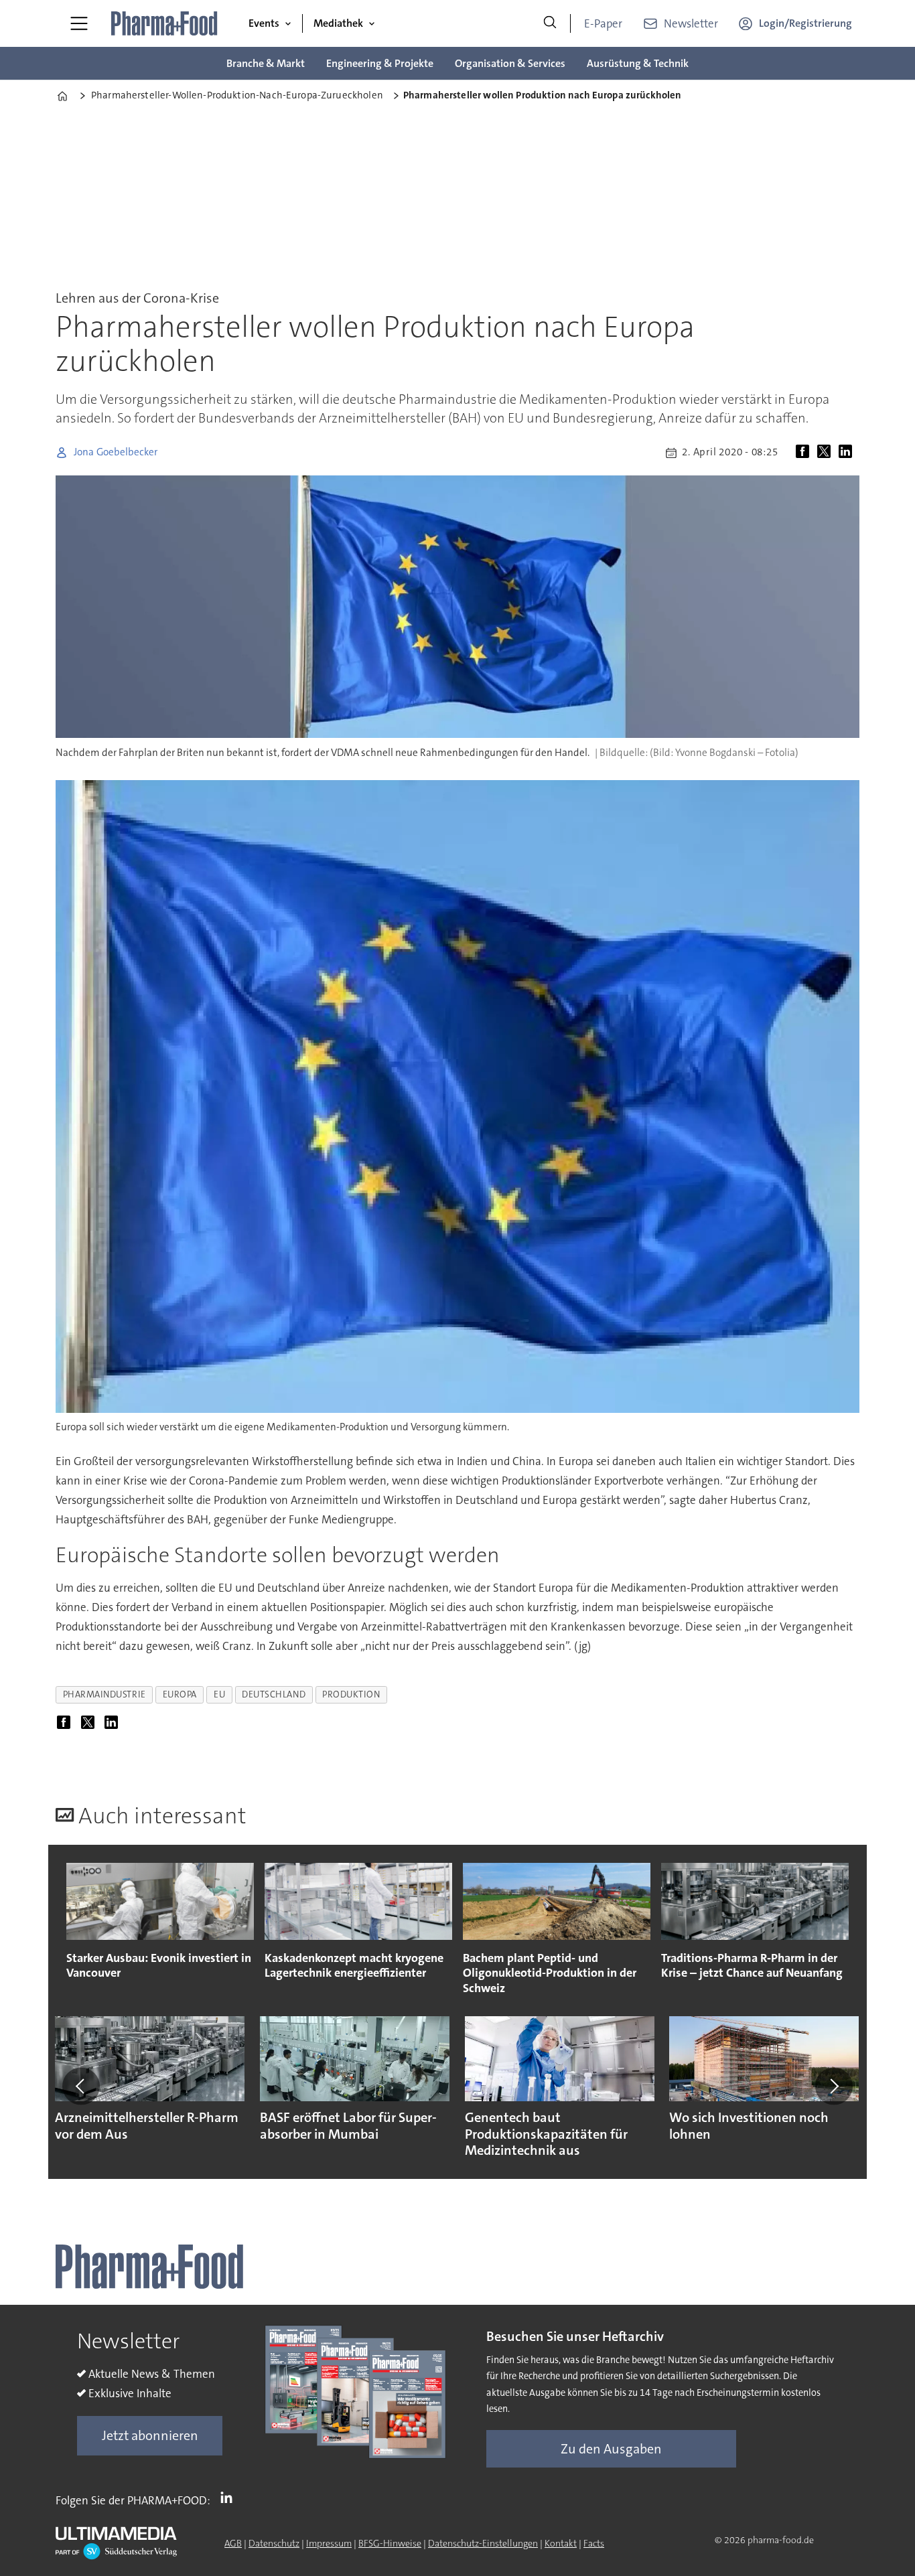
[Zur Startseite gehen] (165, 23)
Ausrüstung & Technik (638, 63)
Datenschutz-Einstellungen (483, 2543)
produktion (351, 1694)
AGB (233, 2543)
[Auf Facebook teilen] (805, 453)
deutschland (274, 1694)
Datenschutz (274, 2543)
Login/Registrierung (805, 23)
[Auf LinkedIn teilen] (848, 453)
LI (230, 2498)
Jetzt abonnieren (150, 2435)
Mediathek (338, 23)
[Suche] (550, 23)
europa (180, 1694)
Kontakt (561, 2543)
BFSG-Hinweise (390, 2543)
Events (264, 23)
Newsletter (691, 23)
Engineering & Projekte (380, 63)
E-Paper (603, 23)
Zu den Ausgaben (611, 2449)
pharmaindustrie (104, 1694)
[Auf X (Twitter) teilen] (827, 453)
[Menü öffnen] (79, 23)
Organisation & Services (510, 63)
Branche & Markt (266, 63)
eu (219, 1694)
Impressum (329, 2543)
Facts (594, 2543)
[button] (81, 2086)
